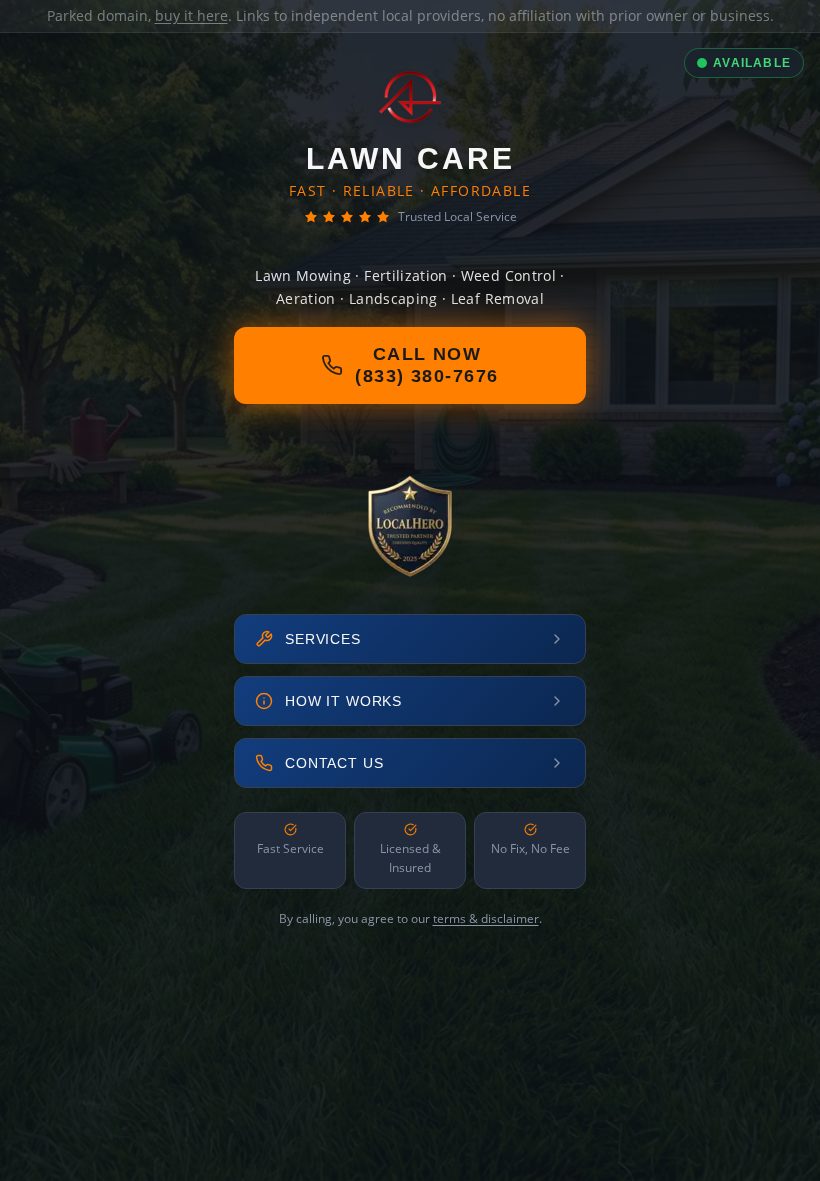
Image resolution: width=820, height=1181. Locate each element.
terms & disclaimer (486, 918)
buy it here (191, 15)
